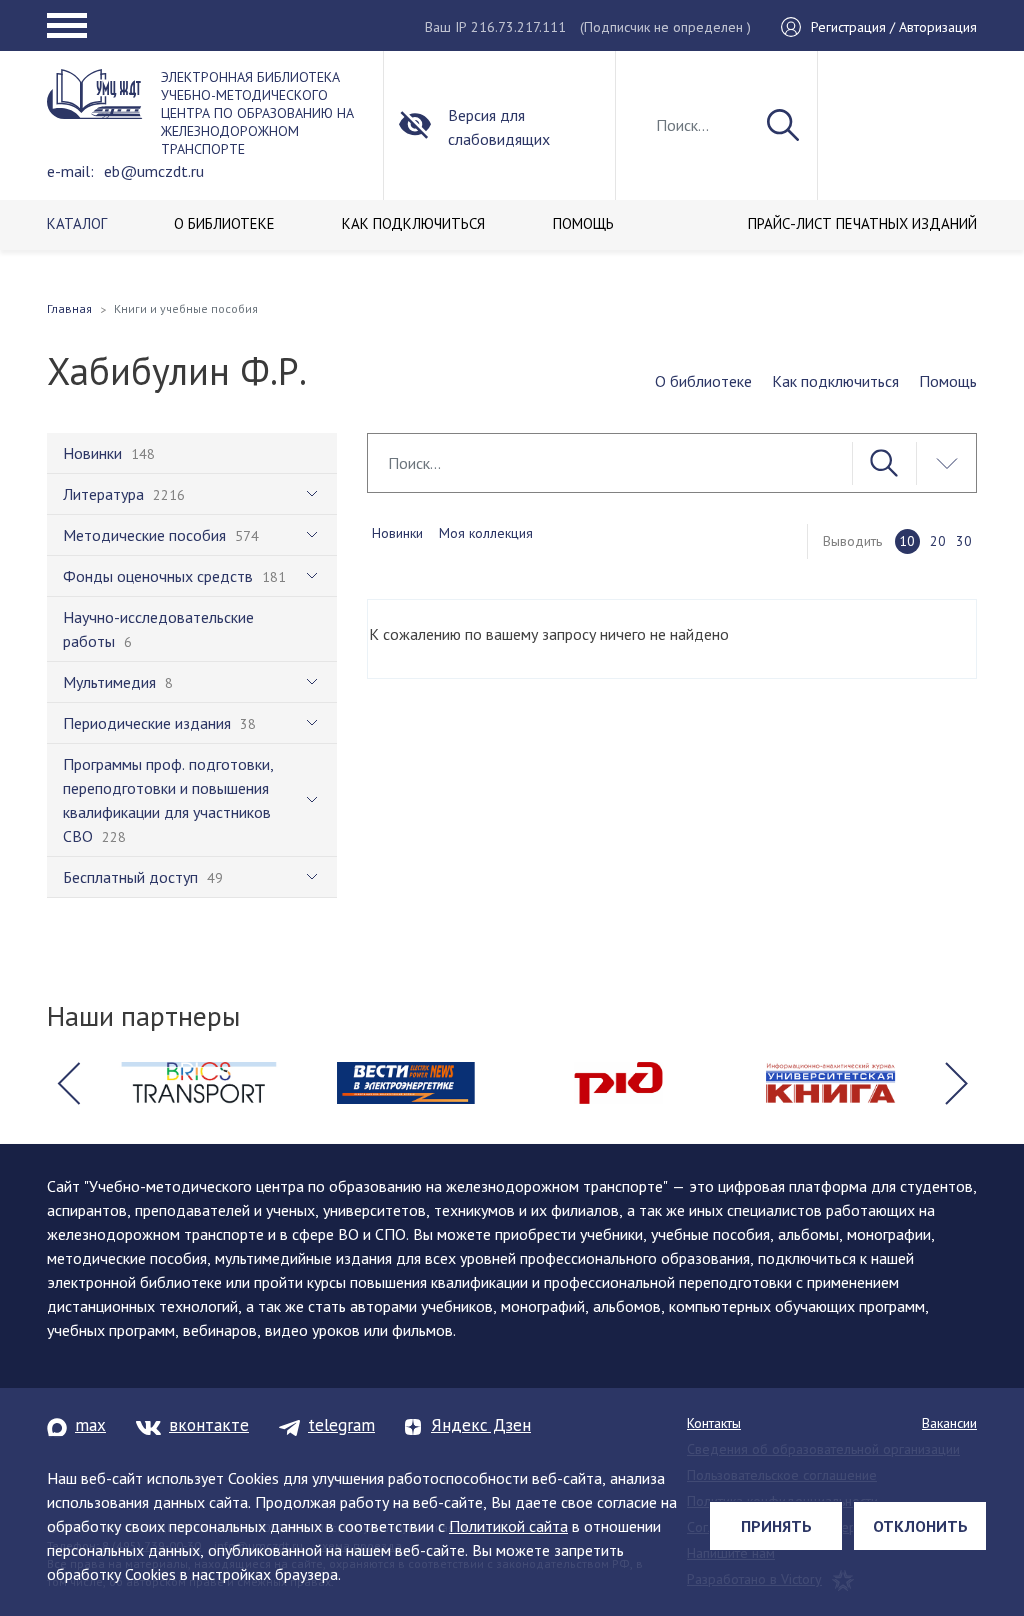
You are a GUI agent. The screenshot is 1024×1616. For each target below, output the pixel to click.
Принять (776, 1526)
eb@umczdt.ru (154, 171)
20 (938, 541)
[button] (68, 1083)
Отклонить (920, 1526)
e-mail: (70, 171)
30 (964, 541)
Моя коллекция (486, 533)
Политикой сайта (508, 1526)
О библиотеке (703, 381)
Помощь (948, 381)
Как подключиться (835, 381)
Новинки (397, 533)
